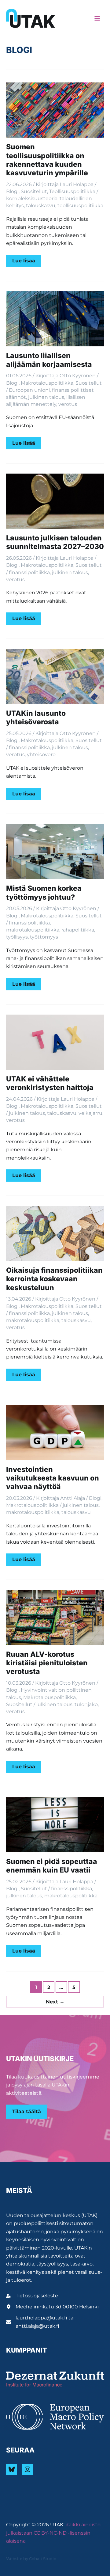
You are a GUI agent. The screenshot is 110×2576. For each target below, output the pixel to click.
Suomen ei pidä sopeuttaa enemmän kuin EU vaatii (52, 1866)
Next (55, 2002)
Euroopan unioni (29, 390)
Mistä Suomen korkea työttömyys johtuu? (44, 893)
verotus (68, 404)
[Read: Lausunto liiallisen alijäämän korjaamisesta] (55, 318)
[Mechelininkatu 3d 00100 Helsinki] (52, 2307)
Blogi (12, 191)
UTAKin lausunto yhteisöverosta (36, 718)
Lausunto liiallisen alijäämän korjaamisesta (49, 360)
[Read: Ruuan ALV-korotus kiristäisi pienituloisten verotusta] (55, 1617)
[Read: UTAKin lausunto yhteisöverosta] (55, 676)
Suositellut (34, 191)
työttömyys (44, 937)
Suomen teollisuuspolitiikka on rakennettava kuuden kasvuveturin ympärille (47, 160)
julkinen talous (46, 397)
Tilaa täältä (27, 2111)
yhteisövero (41, 755)
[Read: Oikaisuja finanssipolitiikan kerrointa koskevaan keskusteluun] (55, 1233)
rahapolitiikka (78, 930)
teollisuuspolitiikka (80, 206)
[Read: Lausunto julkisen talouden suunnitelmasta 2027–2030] (55, 501)
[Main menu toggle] (97, 18)
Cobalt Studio (43, 2559)
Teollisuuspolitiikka (72, 191)
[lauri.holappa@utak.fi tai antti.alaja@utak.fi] (55, 2322)
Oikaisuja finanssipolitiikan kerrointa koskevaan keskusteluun (54, 1279)
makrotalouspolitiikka (33, 930)
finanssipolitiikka (29, 572)
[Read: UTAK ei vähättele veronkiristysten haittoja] (55, 1042)
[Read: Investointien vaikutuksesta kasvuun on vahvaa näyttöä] (55, 1432)
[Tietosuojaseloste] (32, 2296)
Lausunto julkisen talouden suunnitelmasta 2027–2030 (55, 542)
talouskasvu (41, 206)
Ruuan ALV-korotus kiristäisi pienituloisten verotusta (47, 1663)
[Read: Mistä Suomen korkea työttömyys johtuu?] (55, 851)
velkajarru (90, 1113)
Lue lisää (27, 262)
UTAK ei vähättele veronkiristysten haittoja (50, 1083)
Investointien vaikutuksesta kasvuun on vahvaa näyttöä (53, 1478)
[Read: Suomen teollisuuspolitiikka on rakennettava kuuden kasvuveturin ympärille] (55, 110)
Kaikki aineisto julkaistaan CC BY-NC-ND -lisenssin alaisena (53, 2533)
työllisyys (17, 937)
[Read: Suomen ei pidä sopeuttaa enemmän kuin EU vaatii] (55, 1824)
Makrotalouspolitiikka (47, 383)
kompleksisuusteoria (32, 198)
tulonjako (86, 1704)
